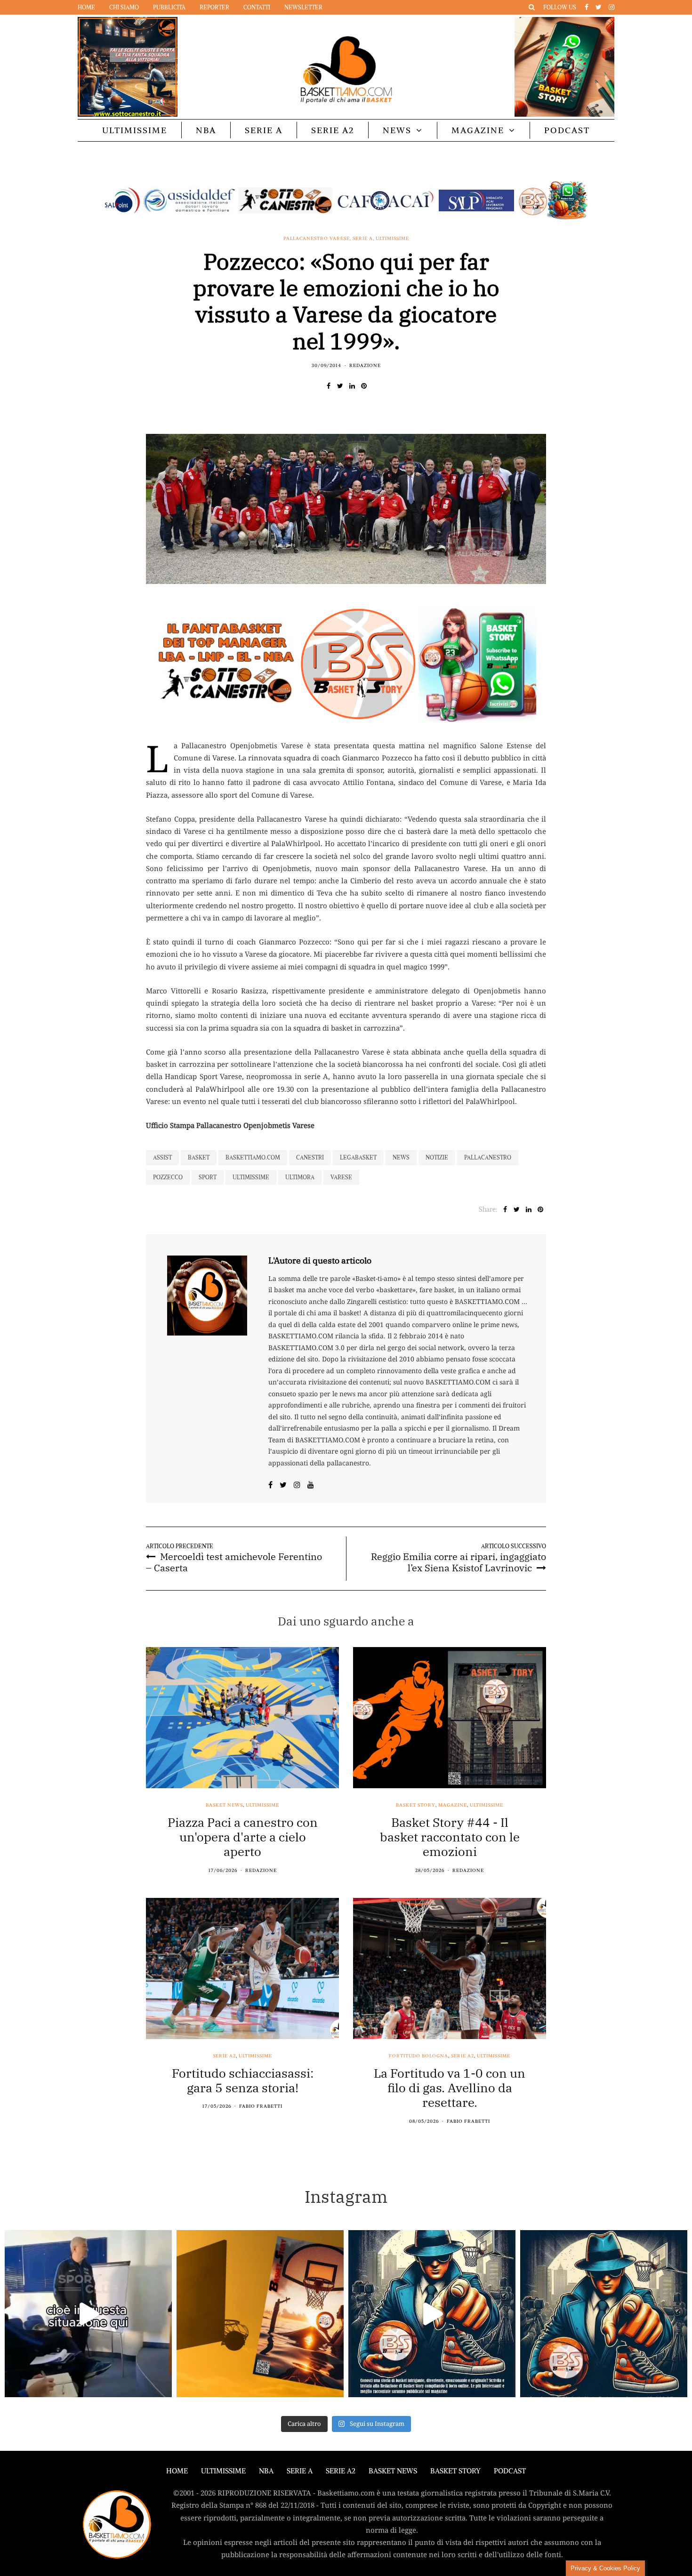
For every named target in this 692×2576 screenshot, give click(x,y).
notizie (437, 1157)
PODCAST (567, 130)
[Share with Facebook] (328, 386)
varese (341, 1177)
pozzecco (168, 1177)
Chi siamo (124, 7)
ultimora (300, 1177)
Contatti (257, 7)
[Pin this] (364, 386)
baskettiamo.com (253, 1157)
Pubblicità (169, 7)
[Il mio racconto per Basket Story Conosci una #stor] (432, 2314)
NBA (206, 130)
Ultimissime (135, 130)
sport (208, 1177)
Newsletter (303, 7)
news (401, 1157)
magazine (453, 1805)
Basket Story (416, 1805)
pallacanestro (488, 1157)
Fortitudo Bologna (418, 2056)
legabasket (358, 1157)
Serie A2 (333, 130)
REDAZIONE (365, 365)
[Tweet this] (340, 386)
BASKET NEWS (393, 2471)
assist (162, 1157)
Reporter (214, 7)
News (397, 130)
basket (199, 1157)
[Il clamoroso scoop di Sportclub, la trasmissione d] (88, 2314)
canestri (310, 1157)
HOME (177, 2471)
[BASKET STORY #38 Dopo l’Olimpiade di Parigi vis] (260, 2314)
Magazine (478, 130)
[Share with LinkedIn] (352, 386)
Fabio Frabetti (261, 2106)
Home (86, 7)
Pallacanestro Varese (317, 239)
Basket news (224, 1805)
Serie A (264, 130)
